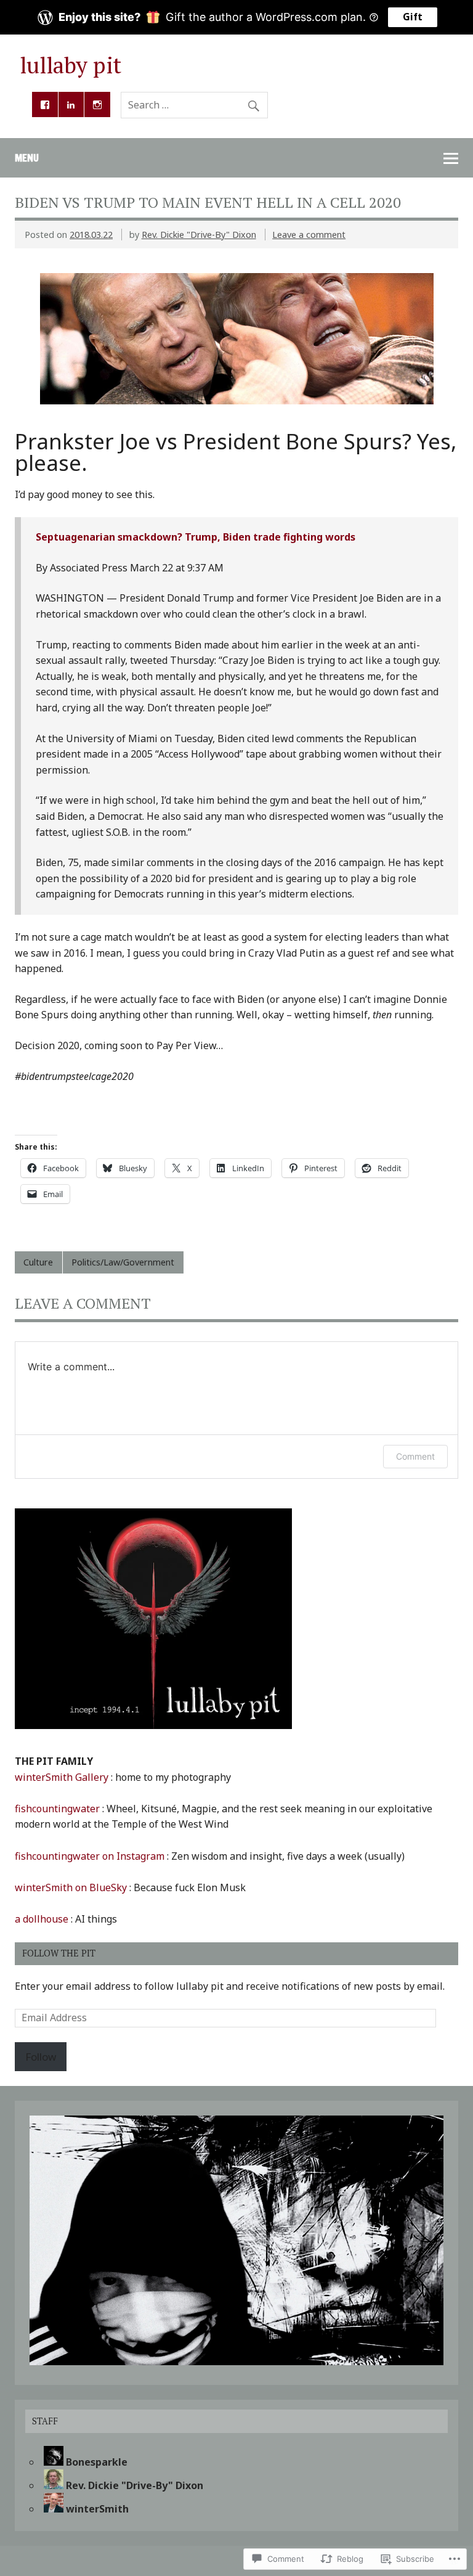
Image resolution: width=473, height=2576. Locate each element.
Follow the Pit (59, 1953)
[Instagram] (97, 105)
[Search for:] (194, 105)
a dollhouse (42, 1919)
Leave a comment (309, 235)
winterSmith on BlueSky (71, 1887)
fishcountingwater (57, 1809)
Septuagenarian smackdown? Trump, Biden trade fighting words (196, 537)
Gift (413, 17)
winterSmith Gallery (62, 1777)
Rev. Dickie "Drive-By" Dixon (199, 235)
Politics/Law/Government (123, 1262)
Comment (415, 1456)
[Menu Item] (45, 105)
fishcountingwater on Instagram (90, 1856)
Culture (38, 1262)
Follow (41, 2057)
